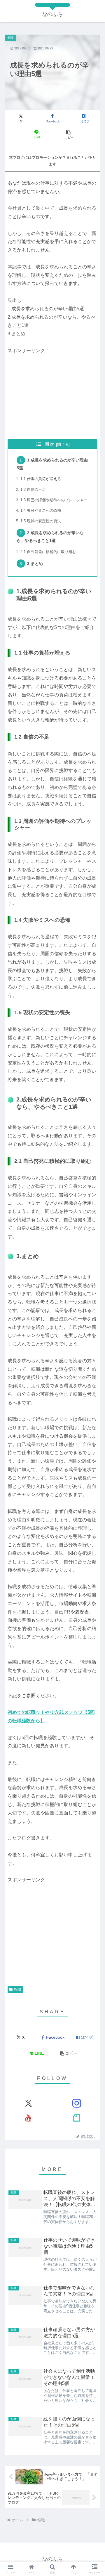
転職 (17, 1990)
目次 (50, 444)
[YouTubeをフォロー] (28, 2118)
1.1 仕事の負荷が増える (41, 479)
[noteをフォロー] (77, 2118)
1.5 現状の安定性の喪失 (41, 521)
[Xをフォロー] (28, 2103)
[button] (68, 134)
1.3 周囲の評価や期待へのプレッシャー (54, 500)
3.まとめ (35, 564)
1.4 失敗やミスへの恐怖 (41, 510)
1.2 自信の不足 (33, 490)
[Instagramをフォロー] (77, 2103)
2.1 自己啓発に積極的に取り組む (48, 552)
